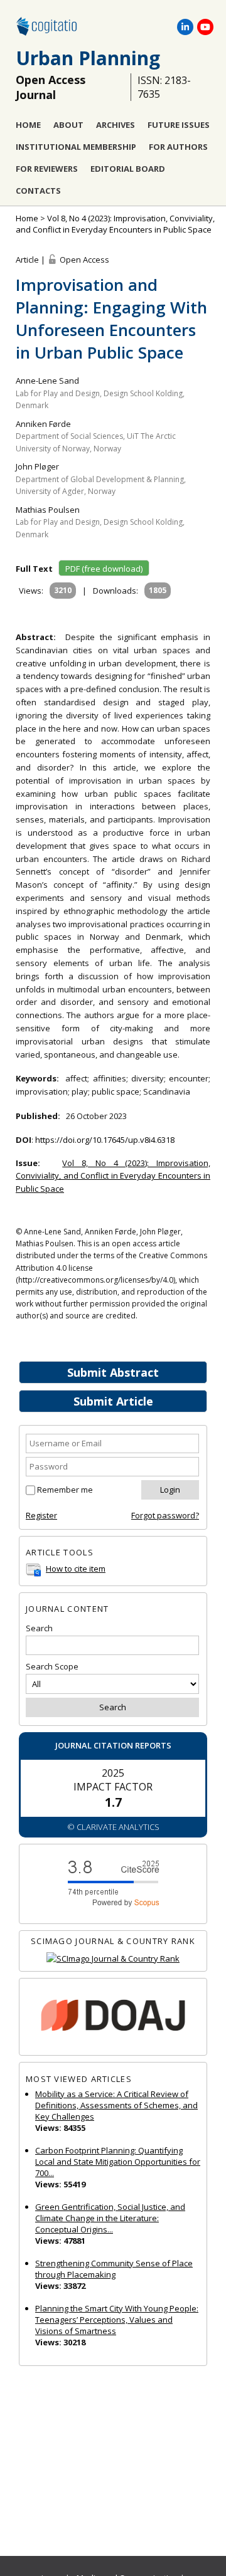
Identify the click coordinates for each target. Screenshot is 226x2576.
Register (41, 1515)
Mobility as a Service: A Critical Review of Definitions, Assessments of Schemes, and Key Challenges (116, 2105)
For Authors (178, 147)
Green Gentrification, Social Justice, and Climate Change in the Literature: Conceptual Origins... (110, 2218)
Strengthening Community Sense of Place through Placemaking (114, 2269)
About (68, 125)
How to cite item (76, 1569)
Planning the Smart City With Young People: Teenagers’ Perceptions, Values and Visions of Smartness (117, 2320)
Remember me (65, 1490)
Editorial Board (128, 169)
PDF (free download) (104, 569)
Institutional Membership (76, 147)
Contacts (38, 191)
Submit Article (113, 1401)
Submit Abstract (113, 1372)
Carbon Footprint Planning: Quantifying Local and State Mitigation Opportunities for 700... (118, 2162)
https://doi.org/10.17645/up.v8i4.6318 (105, 1140)
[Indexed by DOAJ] (113, 2017)
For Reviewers (47, 169)
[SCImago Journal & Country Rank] (113, 1959)
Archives (116, 125)
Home (28, 125)
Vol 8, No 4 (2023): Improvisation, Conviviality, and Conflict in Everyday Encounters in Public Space (115, 224)
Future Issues (179, 125)
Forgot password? (165, 1515)
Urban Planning (88, 58)
